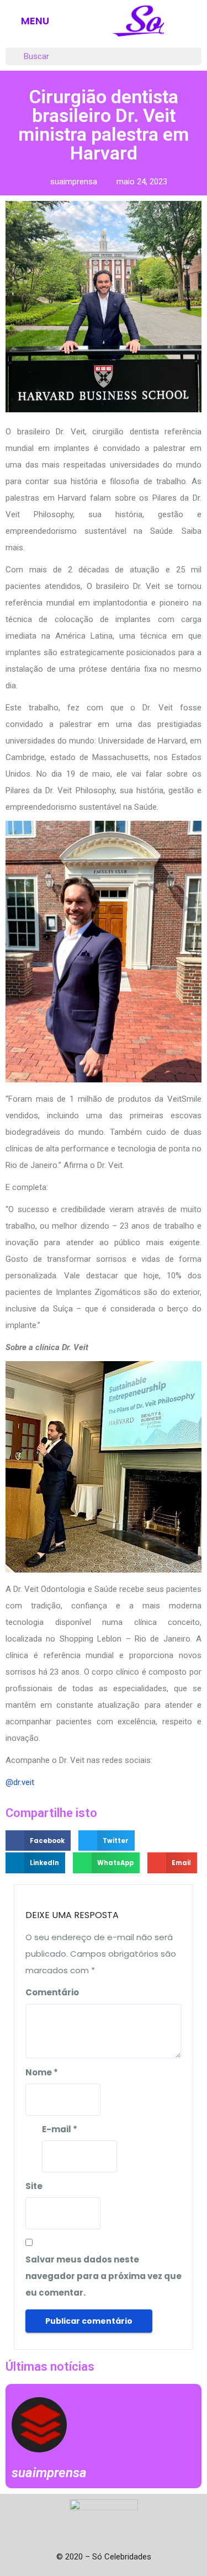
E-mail (60, 2129)
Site (34, 2186)
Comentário (52, 1992)
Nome (42, 2072)
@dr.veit (20, 1782)
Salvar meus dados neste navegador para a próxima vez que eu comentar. (104, 2276)
